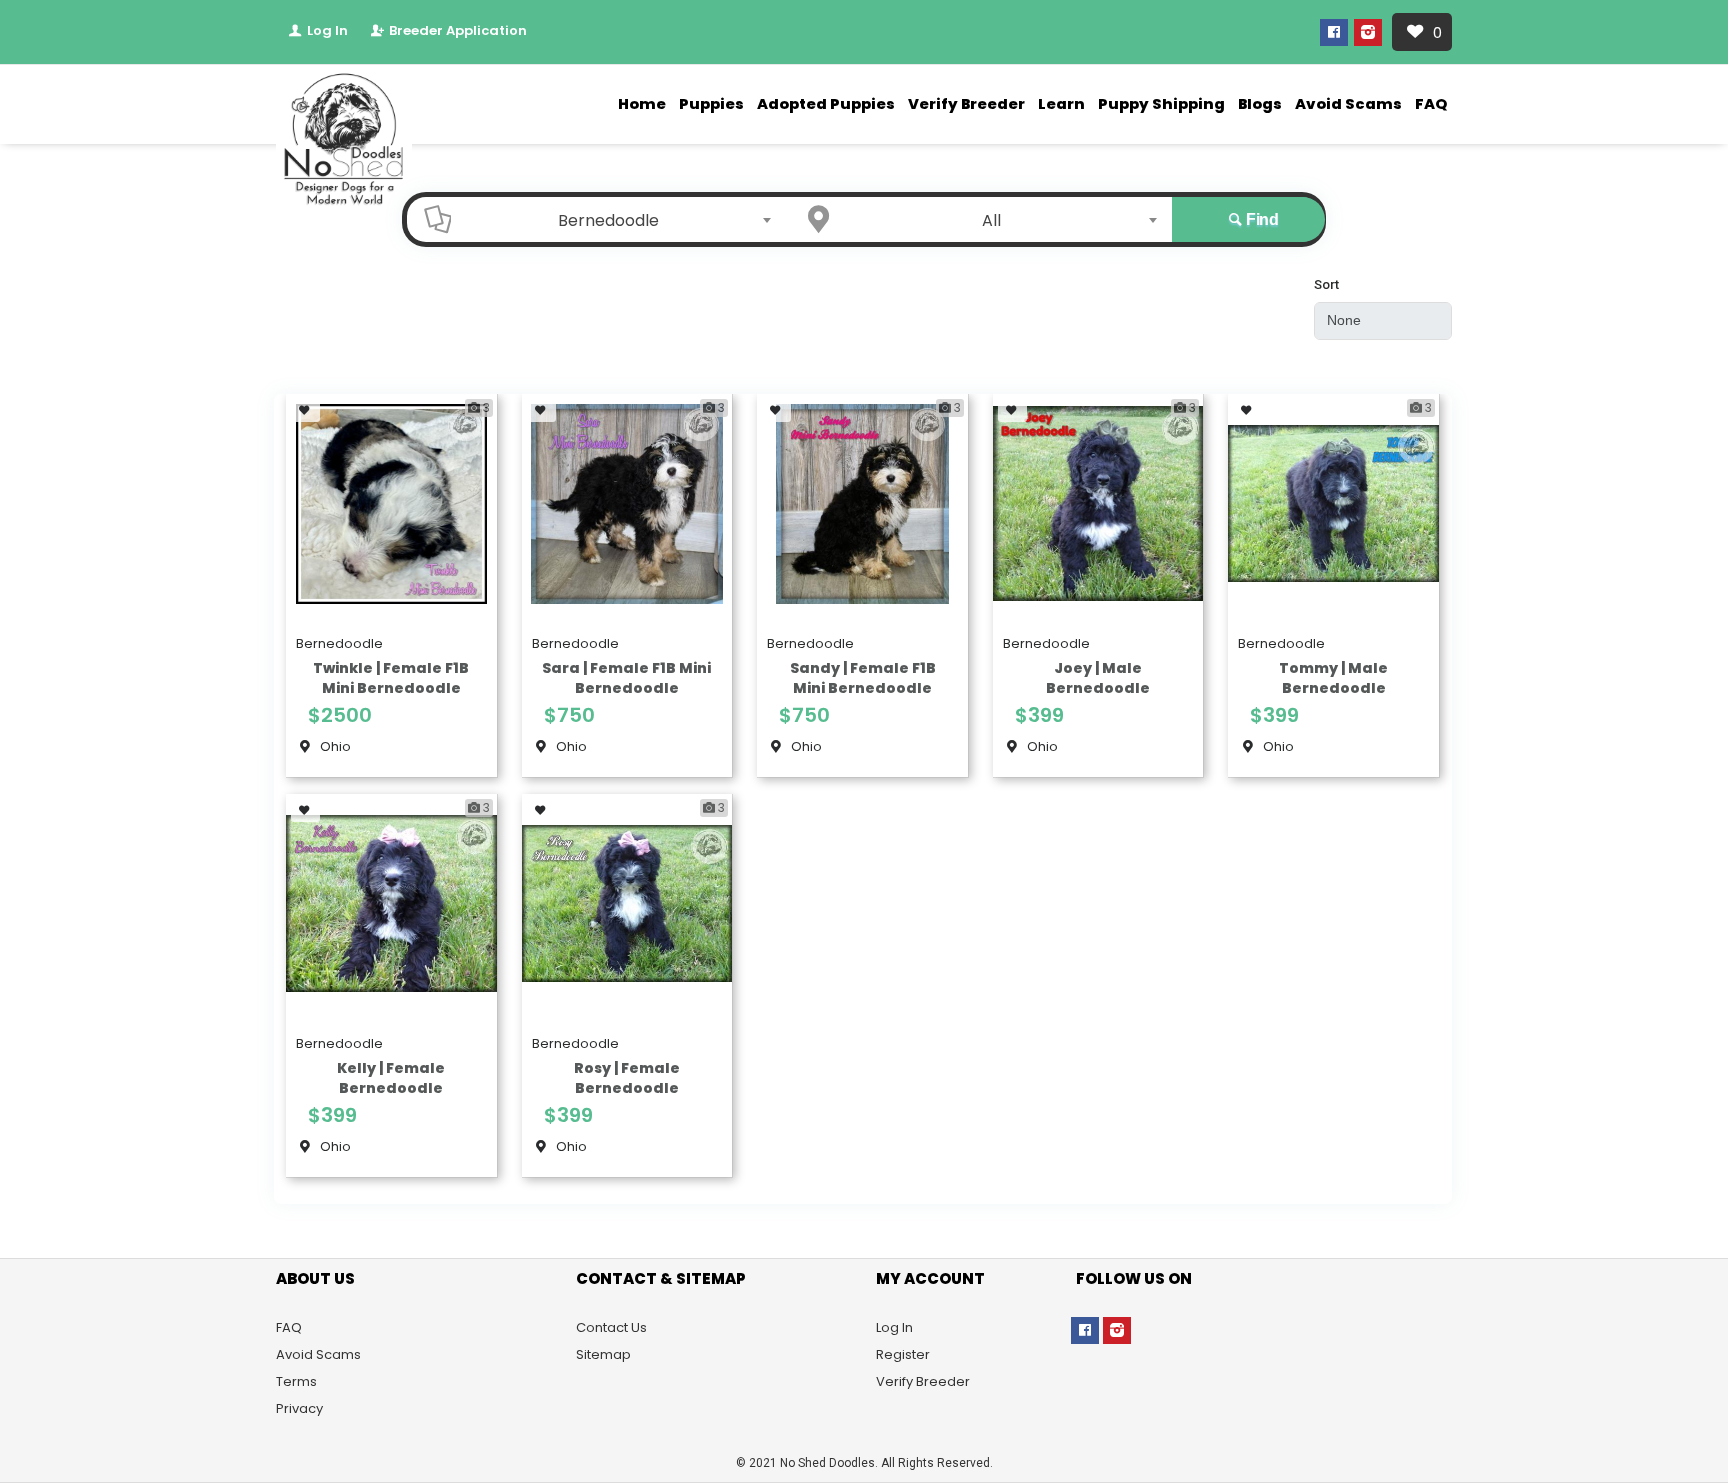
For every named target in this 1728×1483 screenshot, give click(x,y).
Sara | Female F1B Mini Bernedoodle (626, 678)
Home (642, 104)
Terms (296, 1381)
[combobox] (614, 220)
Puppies (711, 104)
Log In (326, 30)
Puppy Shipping (1161, 104)
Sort (1326, 284)
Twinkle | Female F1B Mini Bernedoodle (391, 678)
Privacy (299, 1408)
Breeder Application (456, 30)
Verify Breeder (966, 104)
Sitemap (603, 1354)
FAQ (1431, 104)
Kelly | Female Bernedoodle (391, 1078)
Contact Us (611, 1327)
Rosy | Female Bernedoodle (627, 1078)
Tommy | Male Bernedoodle (1333, 678)
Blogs (1260, 104)
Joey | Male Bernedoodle (1098, 678)
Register (903, 1354)
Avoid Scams (1348, 104)
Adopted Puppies (826, 104)
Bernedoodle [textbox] (608, 220)
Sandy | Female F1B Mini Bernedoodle (863, 678)
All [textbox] (991, 220)
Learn (1061, 104)
